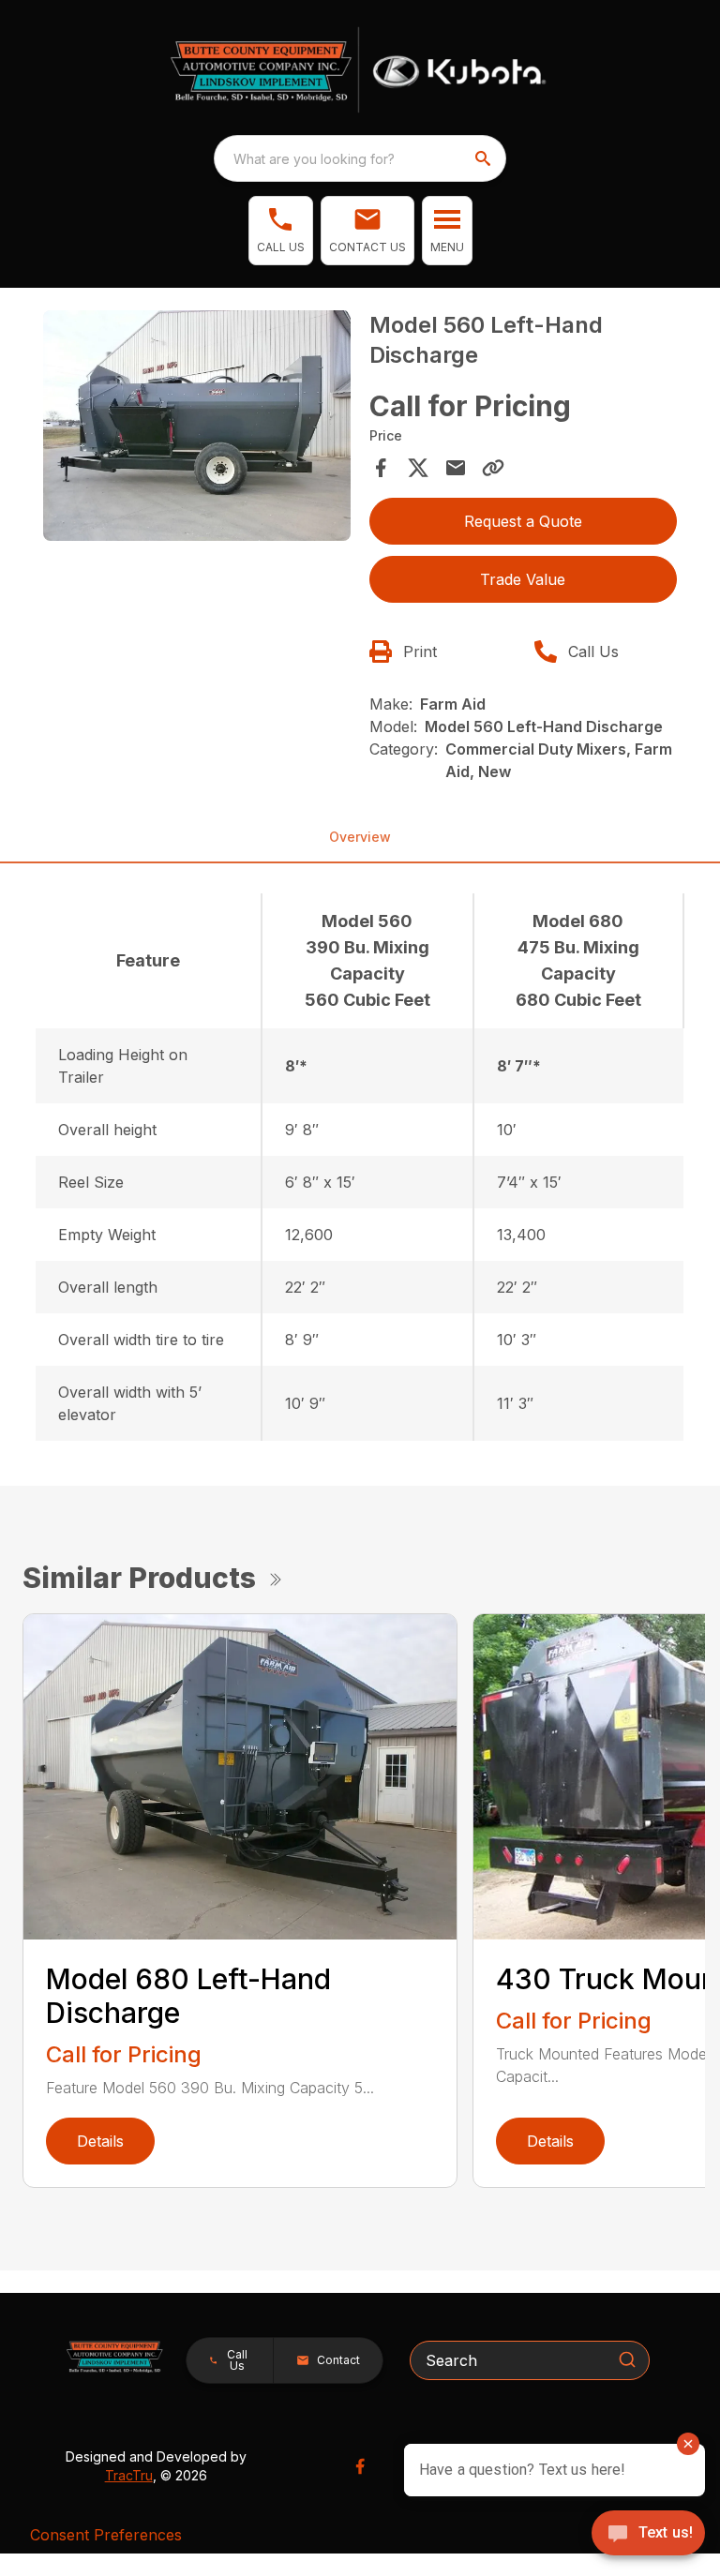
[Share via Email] (456, 468)
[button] (281, 231)
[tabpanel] (197, 428)
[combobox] (360, 158)
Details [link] (100, 2141)
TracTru (129, 2475)
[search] (485, 158)
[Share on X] (418, 468)
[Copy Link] (493, 468)
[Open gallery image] (197, 426)
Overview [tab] (360, 837)
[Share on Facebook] (381, 468)
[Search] (627, 2359)
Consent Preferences (106, 2535)
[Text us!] (648, 2535)
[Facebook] (360, 2466)
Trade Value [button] (523, 579)
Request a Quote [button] (523, 521)
